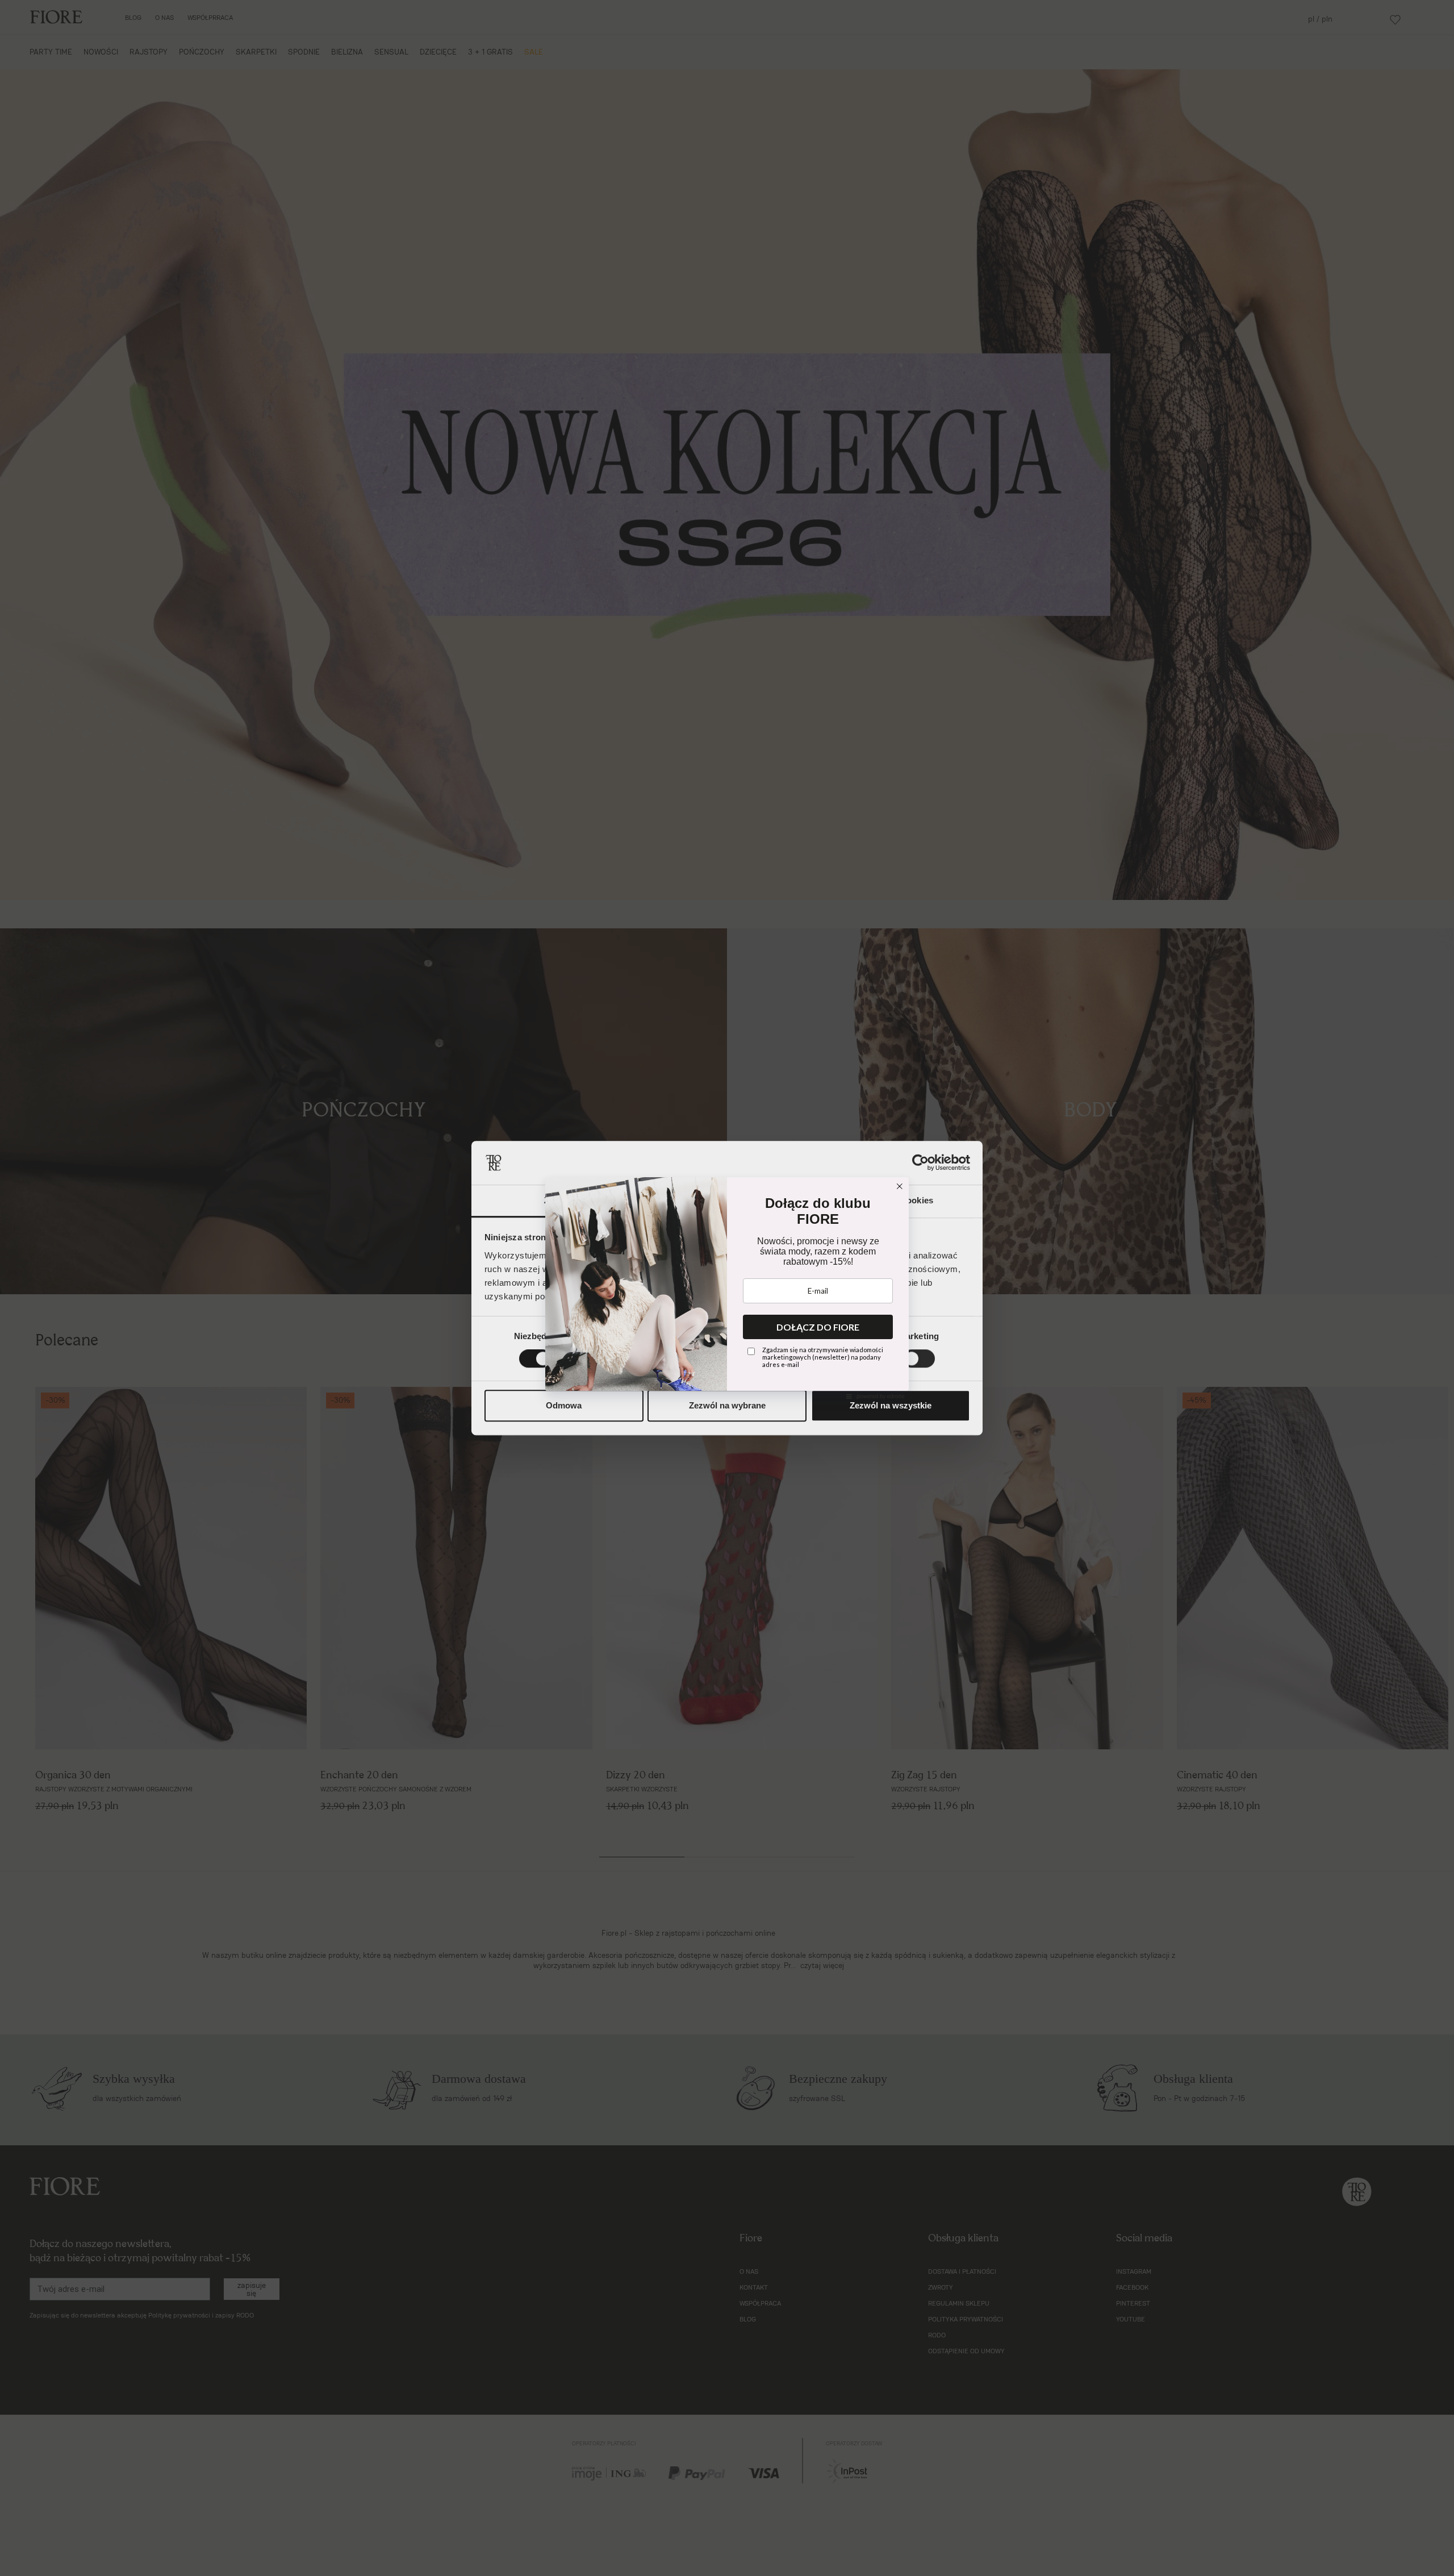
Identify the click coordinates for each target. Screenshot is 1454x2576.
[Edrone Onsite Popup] (727, 1288)
